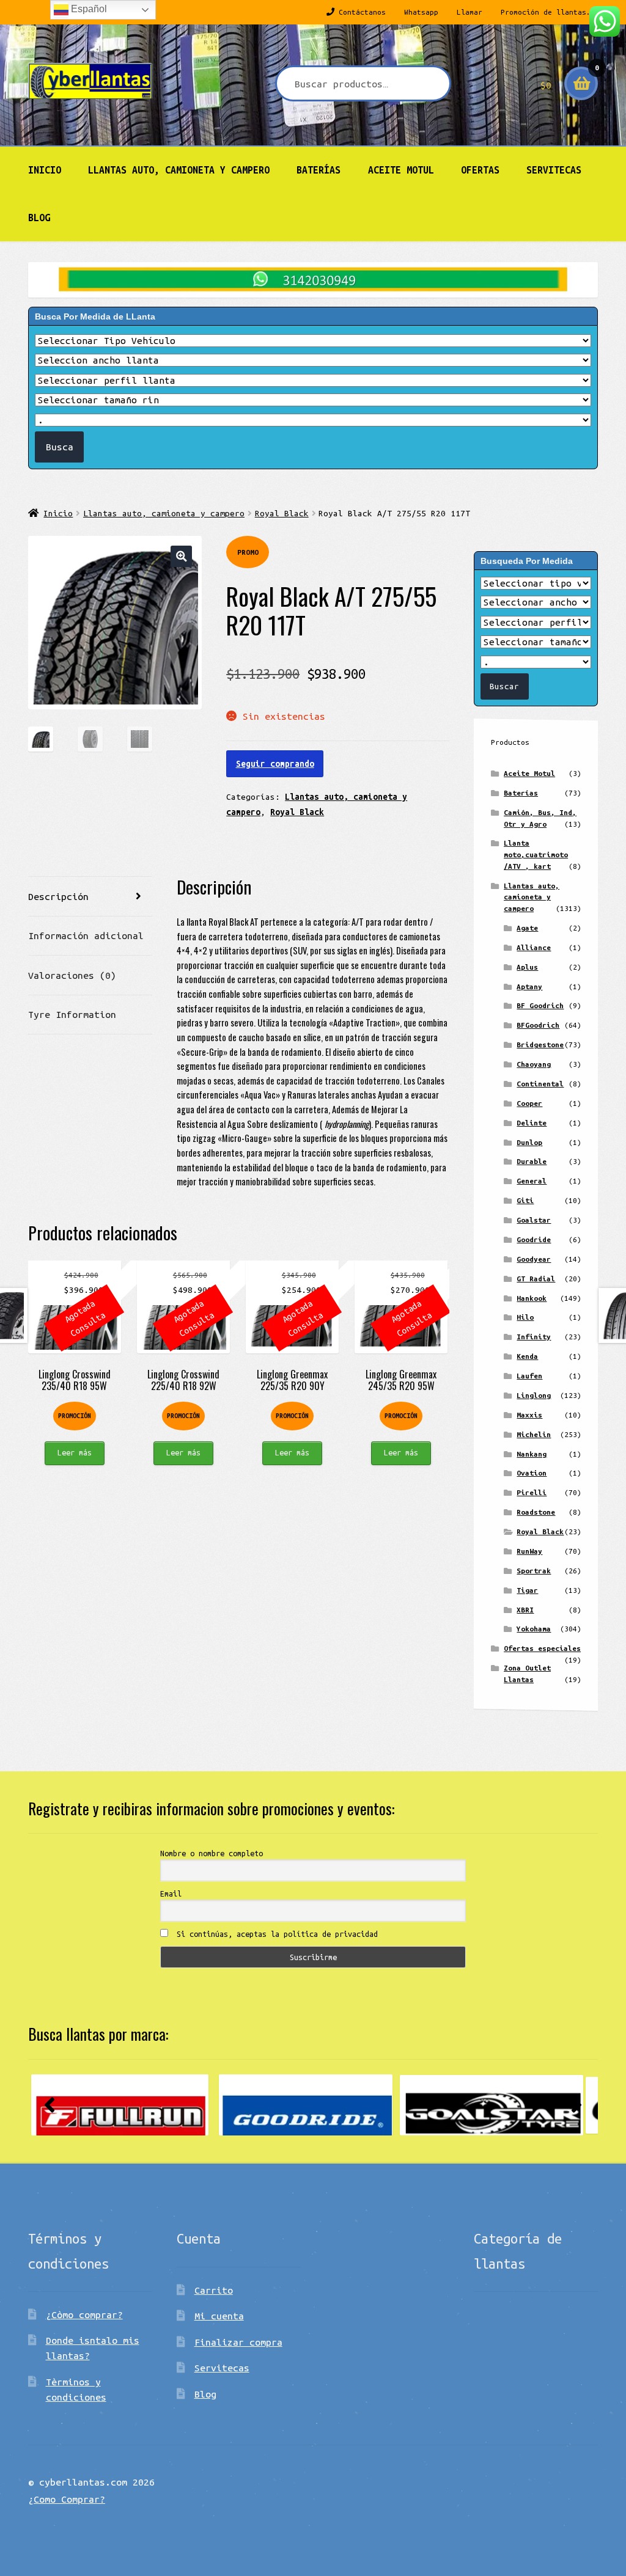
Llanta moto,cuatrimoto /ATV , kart (536, 854)
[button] (181, 556)
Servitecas (554, 170)
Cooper (529, 1103)
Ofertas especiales (542, 1648)
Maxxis (529, 1415)
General (532, 1181)
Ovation (532, 1473)
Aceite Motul (401, 170)
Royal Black (282, 513)
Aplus (527, 967)
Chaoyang (534, 1064)
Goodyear (534, 1259)
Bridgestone (540, 1045)
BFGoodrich (538, 1025)
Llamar (469, 12)
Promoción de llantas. (546, 12)
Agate (527, 928)
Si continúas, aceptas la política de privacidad (275, 1934)
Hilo (525, 1317)
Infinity (534, 1337)
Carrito (214, 2290)
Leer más (75, 1452)
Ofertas (480, 170)
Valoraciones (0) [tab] (72, 975)
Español (88, 9)
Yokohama (534, 1629)
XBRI (525, 1610)
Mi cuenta (219, 2316)
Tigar (527, 1590)
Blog (39, 218)
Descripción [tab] (58, 896)
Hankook (532, 1298)
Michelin (534, 1434)
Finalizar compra (238, 2342)
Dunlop (529, 1142)
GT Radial (536, 1279)
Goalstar (534, 1220)
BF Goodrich (540, 1005)
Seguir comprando (275, 764)
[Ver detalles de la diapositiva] (120, 2105)
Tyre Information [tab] (72, 1014)
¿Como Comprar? (67, 2499)
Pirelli (532, 1492)
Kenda (527, 1356)
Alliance (534, 947)
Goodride (534, 1239)
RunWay (529, 1551)
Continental (540, 1084)
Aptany (529, 986)
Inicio (45, 170)
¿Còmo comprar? (84, 2314)
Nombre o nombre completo (212, 1853)
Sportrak (534, 1571)
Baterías (319, 170)
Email (171, 1894)
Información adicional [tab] (86, 935)
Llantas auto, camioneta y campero (179, 170)
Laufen (529, 1376)
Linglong (534, 1395)
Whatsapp (421, 12)
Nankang (532, 1454)
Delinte (532, 1123)
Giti (525, 1200)
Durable (532, 1161)
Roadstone (536, 1512)
